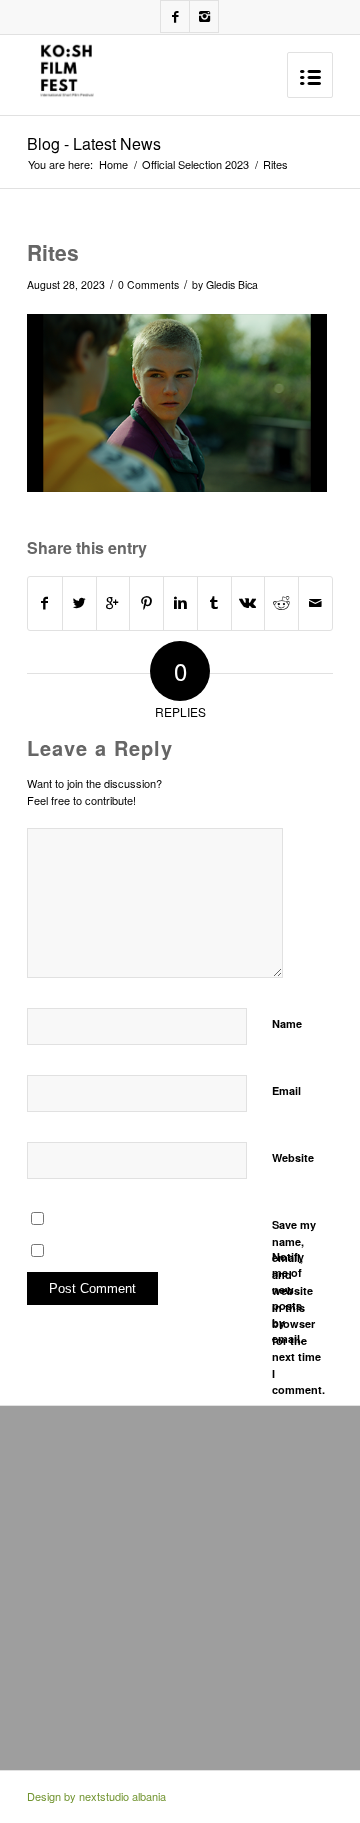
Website (293, 1157)
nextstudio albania (122, 1796)
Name (287, 1023)
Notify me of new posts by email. (288, 1298)
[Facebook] (175, 16)
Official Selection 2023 (195, 164)
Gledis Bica (232, 284)
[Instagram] (204, 16)
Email (286, 1090)
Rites (53, 252)
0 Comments (148, 284)
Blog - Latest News (94, 143)
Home (113, 164)
